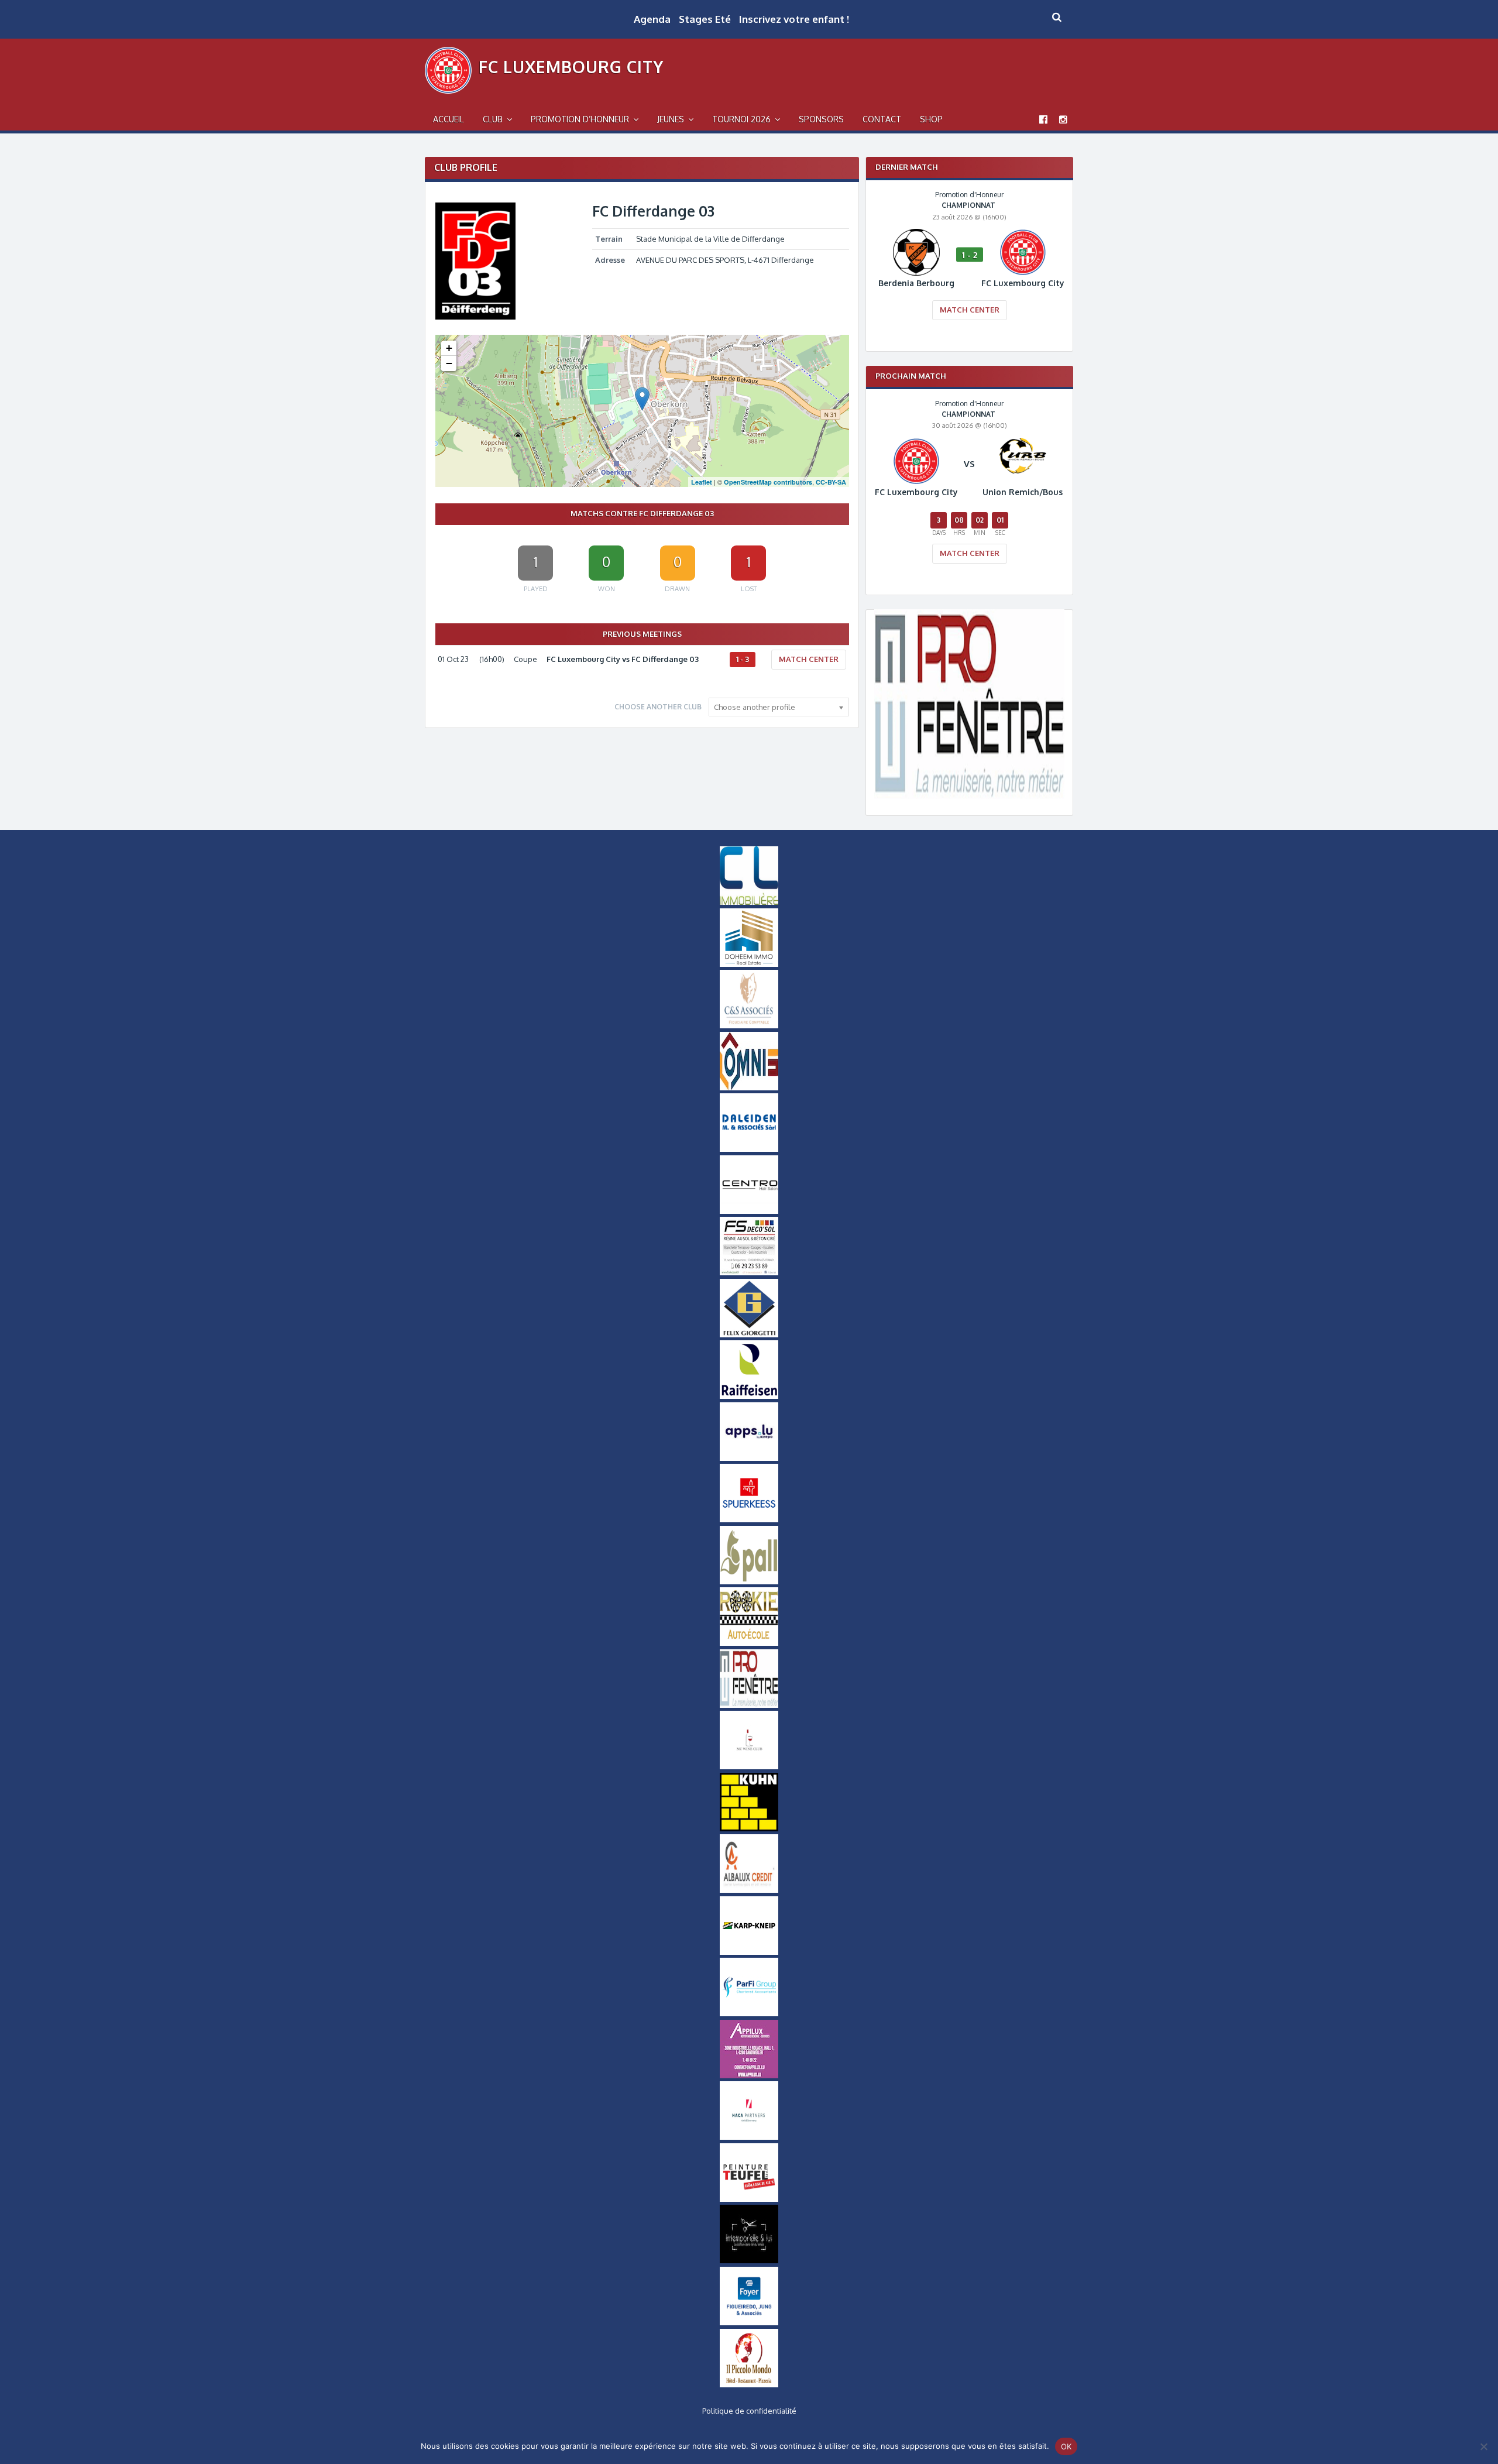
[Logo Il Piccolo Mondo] (749, 2384)
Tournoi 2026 (741, 119)
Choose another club (658, 707)
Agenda (652, 19)
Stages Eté (705, 19)
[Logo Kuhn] (749, 1828)
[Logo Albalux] (749, 1890)
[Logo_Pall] (749, 1581)
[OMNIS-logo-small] (749, 1087)
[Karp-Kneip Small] (749, 1952)
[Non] (1483, 2446)
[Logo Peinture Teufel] (749, 2199)
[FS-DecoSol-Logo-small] (749, 1272)
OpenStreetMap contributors (768, 482)
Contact (882, 119)
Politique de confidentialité (749, 2411)
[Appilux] (749, 2075)
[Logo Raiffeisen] (749, 1396)
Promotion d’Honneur (580, 119)
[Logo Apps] (749, 1458)
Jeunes (671, 119)
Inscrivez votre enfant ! (794, 19)
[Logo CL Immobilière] (749, 902)
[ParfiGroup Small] (749, 2013)
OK (1066, 2446)
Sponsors (821, 119)
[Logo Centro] (749, 1211)
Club (493, 119)
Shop (931, 119)
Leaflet (702, 482)
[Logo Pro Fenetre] (969, 796)
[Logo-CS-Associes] (749, 1025)
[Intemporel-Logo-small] (749, 2260)
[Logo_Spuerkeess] (749, 1519)
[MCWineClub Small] (749, 1766)
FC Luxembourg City (571, 67)
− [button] (449, 363)
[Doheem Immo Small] (749, 964)
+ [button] (449, 348)
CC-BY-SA (831, 482)
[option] (969, 263)
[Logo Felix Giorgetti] (749, 1334)
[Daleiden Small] (749, 1149)
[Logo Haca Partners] (749, 2137)
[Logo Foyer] (749, 2322)
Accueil (449, 119)
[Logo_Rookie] (749, 1643)
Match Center (809, 659)
